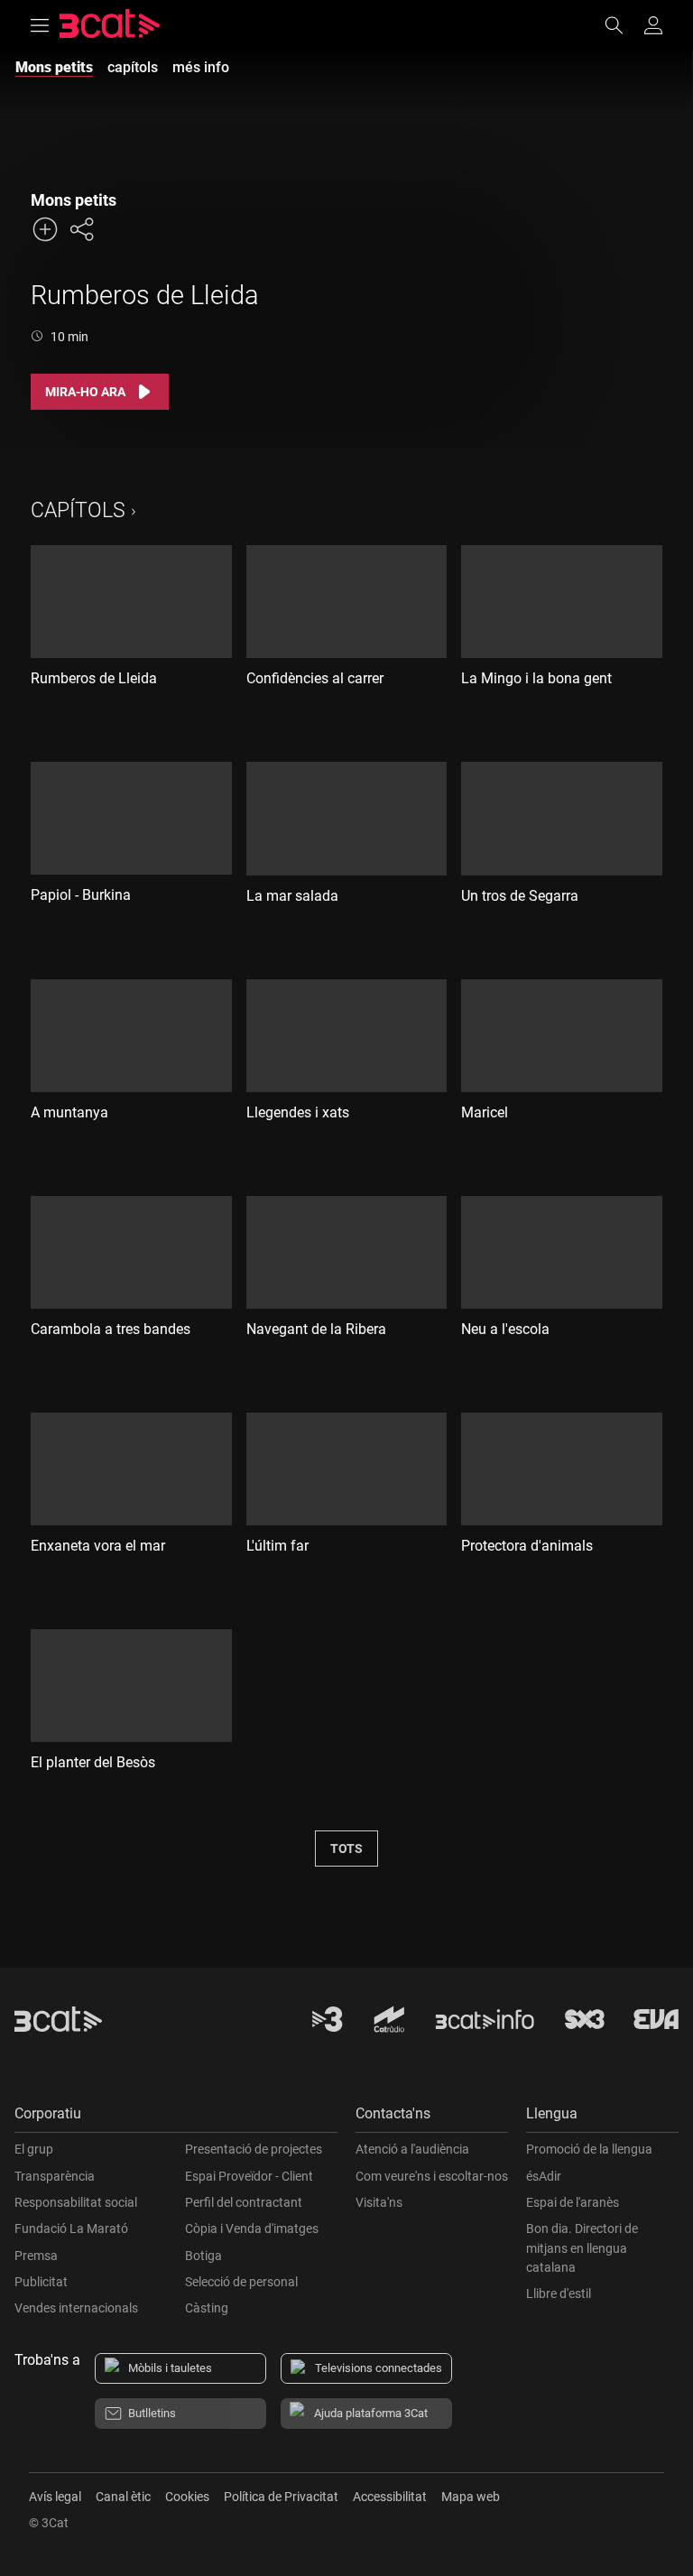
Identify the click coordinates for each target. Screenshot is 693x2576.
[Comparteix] (81, 229)
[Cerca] (623, 25)
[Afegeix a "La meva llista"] (45, 229)
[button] (176, 2118)
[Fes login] (653, 25)
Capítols (78, 510)
